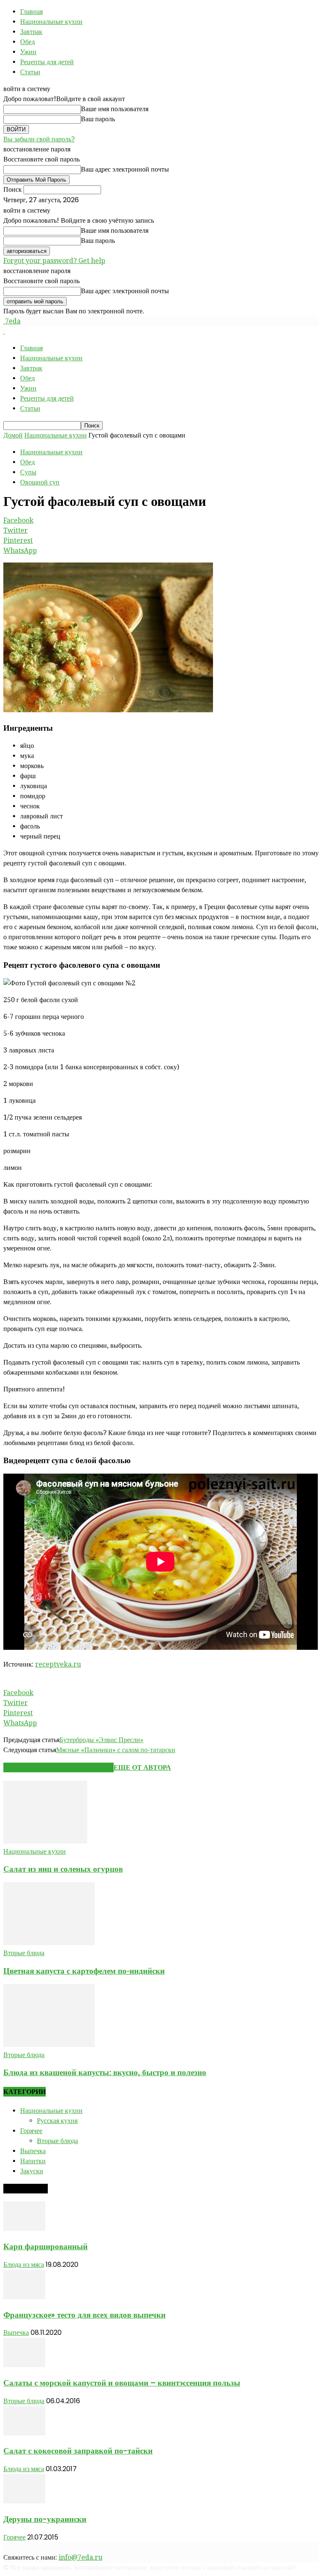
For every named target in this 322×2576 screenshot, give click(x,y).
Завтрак (31, 32)
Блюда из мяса (24, 2265)
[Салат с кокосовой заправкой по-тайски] (24, 2433)
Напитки (33, 2161)
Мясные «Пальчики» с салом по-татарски (116, 1750)
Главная (31, 12)
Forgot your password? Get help (54, 261)
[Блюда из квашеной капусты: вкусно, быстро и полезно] (49, 2045)
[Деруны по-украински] (24, 2501)
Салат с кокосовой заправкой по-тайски (78, 2451)
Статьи (30, 72)
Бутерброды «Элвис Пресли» (101, 1740)
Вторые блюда (24, 1953)
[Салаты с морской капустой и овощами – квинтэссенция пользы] (24, 2365)
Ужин (28, 52)
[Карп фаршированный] (24, 2228)
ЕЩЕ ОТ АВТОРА (142, 1767)
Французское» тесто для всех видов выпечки (84, 2315)
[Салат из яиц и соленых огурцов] (45, 1841)
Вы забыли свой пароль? (39, 139)
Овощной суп (40, 482)
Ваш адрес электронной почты (125, 169)
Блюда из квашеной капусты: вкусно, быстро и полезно (105, 2072)
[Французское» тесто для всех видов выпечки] (24, 2297)
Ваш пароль (98, 119)
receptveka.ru (58, 1664)
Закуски (32, 2171)
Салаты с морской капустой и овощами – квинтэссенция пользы (122, 2383)
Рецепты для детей (47, 62)
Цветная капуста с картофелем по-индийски (84, 1971)
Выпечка (33, 2151)
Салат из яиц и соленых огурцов (63, 1869)
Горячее (31, 2131)
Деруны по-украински (45, 2519)
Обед (27, 42)
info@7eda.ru (80, 2557)
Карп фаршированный (45, 2247)
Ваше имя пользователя (115, 109)
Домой (13, 435)
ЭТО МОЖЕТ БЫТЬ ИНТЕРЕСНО (58, 1767)
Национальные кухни (51, 22)
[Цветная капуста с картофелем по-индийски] (49, 1943)
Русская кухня (57, 2121)
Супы (28, 472)
